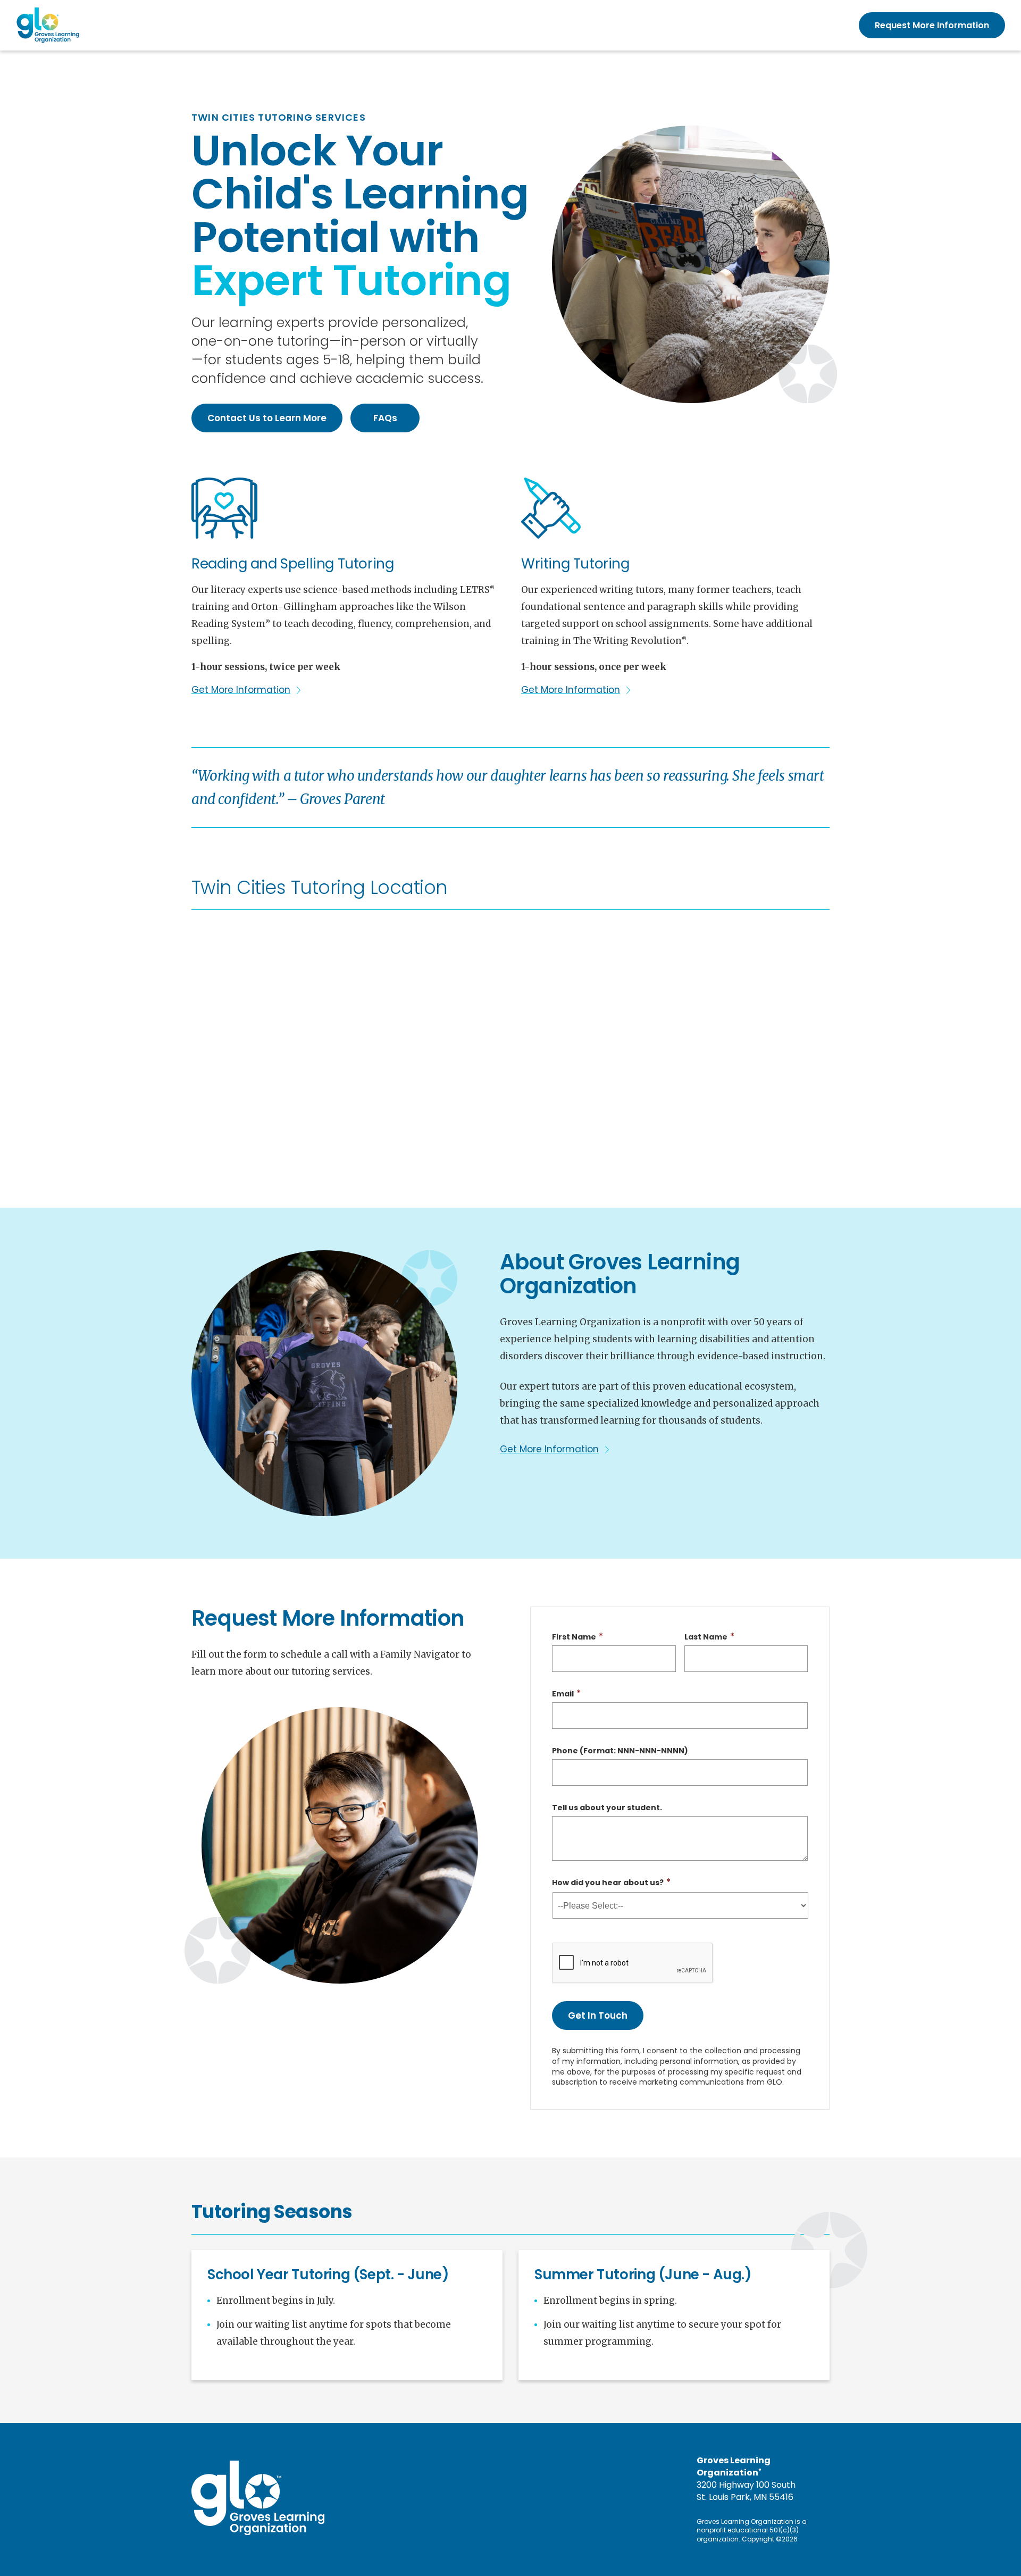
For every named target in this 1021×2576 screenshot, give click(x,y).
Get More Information (241, 690)
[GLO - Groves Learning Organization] (48, 25)
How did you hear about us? (608, 1883)
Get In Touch (598, 2015)
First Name (574, 1637)
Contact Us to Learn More (267, 418)
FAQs (385, 418)
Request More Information (932, 25)
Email (563, 1694)
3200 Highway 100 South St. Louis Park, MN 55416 (746, 2491)
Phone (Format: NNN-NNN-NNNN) (620, 1751)
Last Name (706, 1637)
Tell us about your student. (607, 1808)
